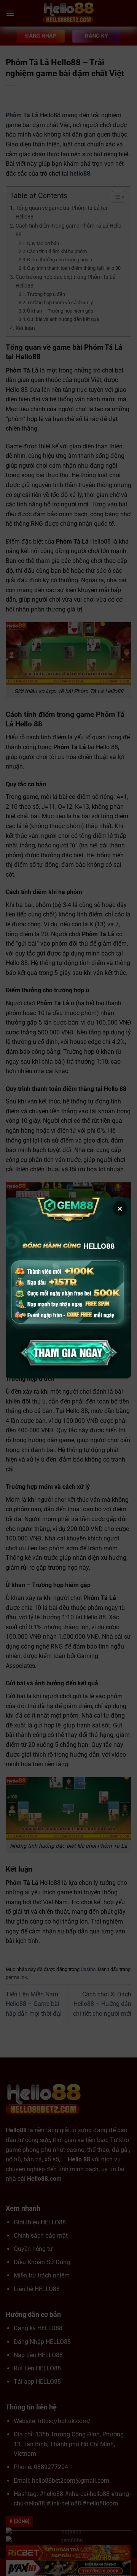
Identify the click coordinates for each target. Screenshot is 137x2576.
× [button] (120, 1209)
